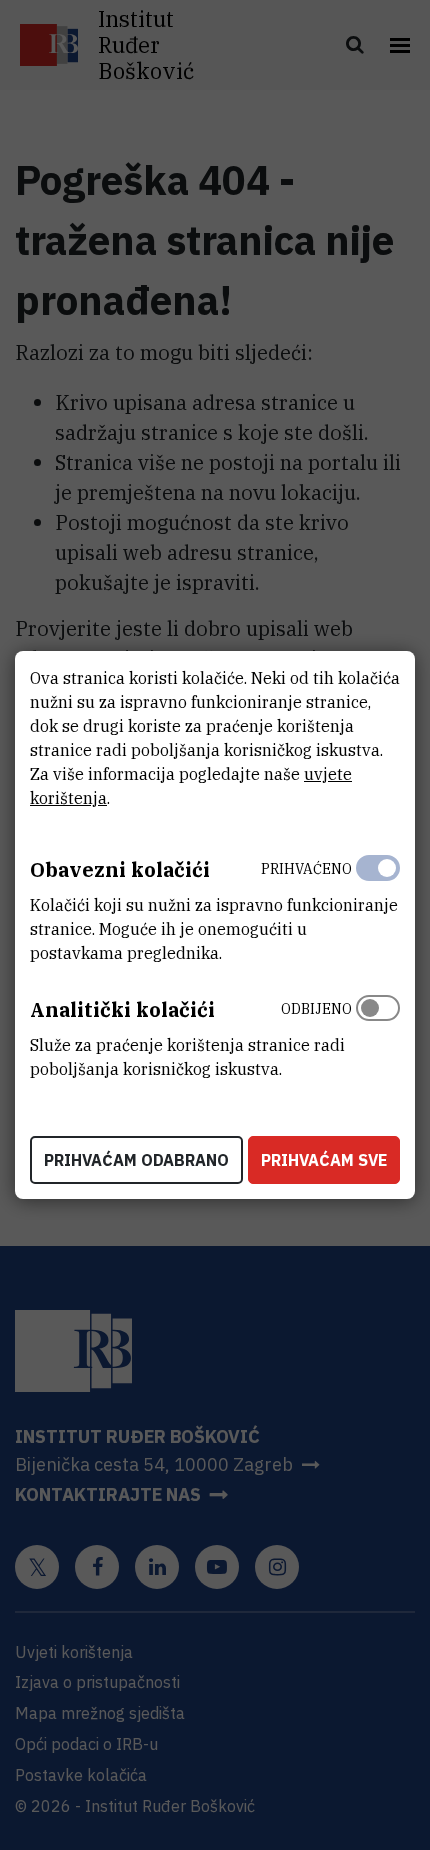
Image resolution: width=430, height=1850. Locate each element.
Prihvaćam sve (324, 1160)
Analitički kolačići (122, 1009)
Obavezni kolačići (120, 869)
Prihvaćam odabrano (136, 1160)
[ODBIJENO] (378, 1034)
